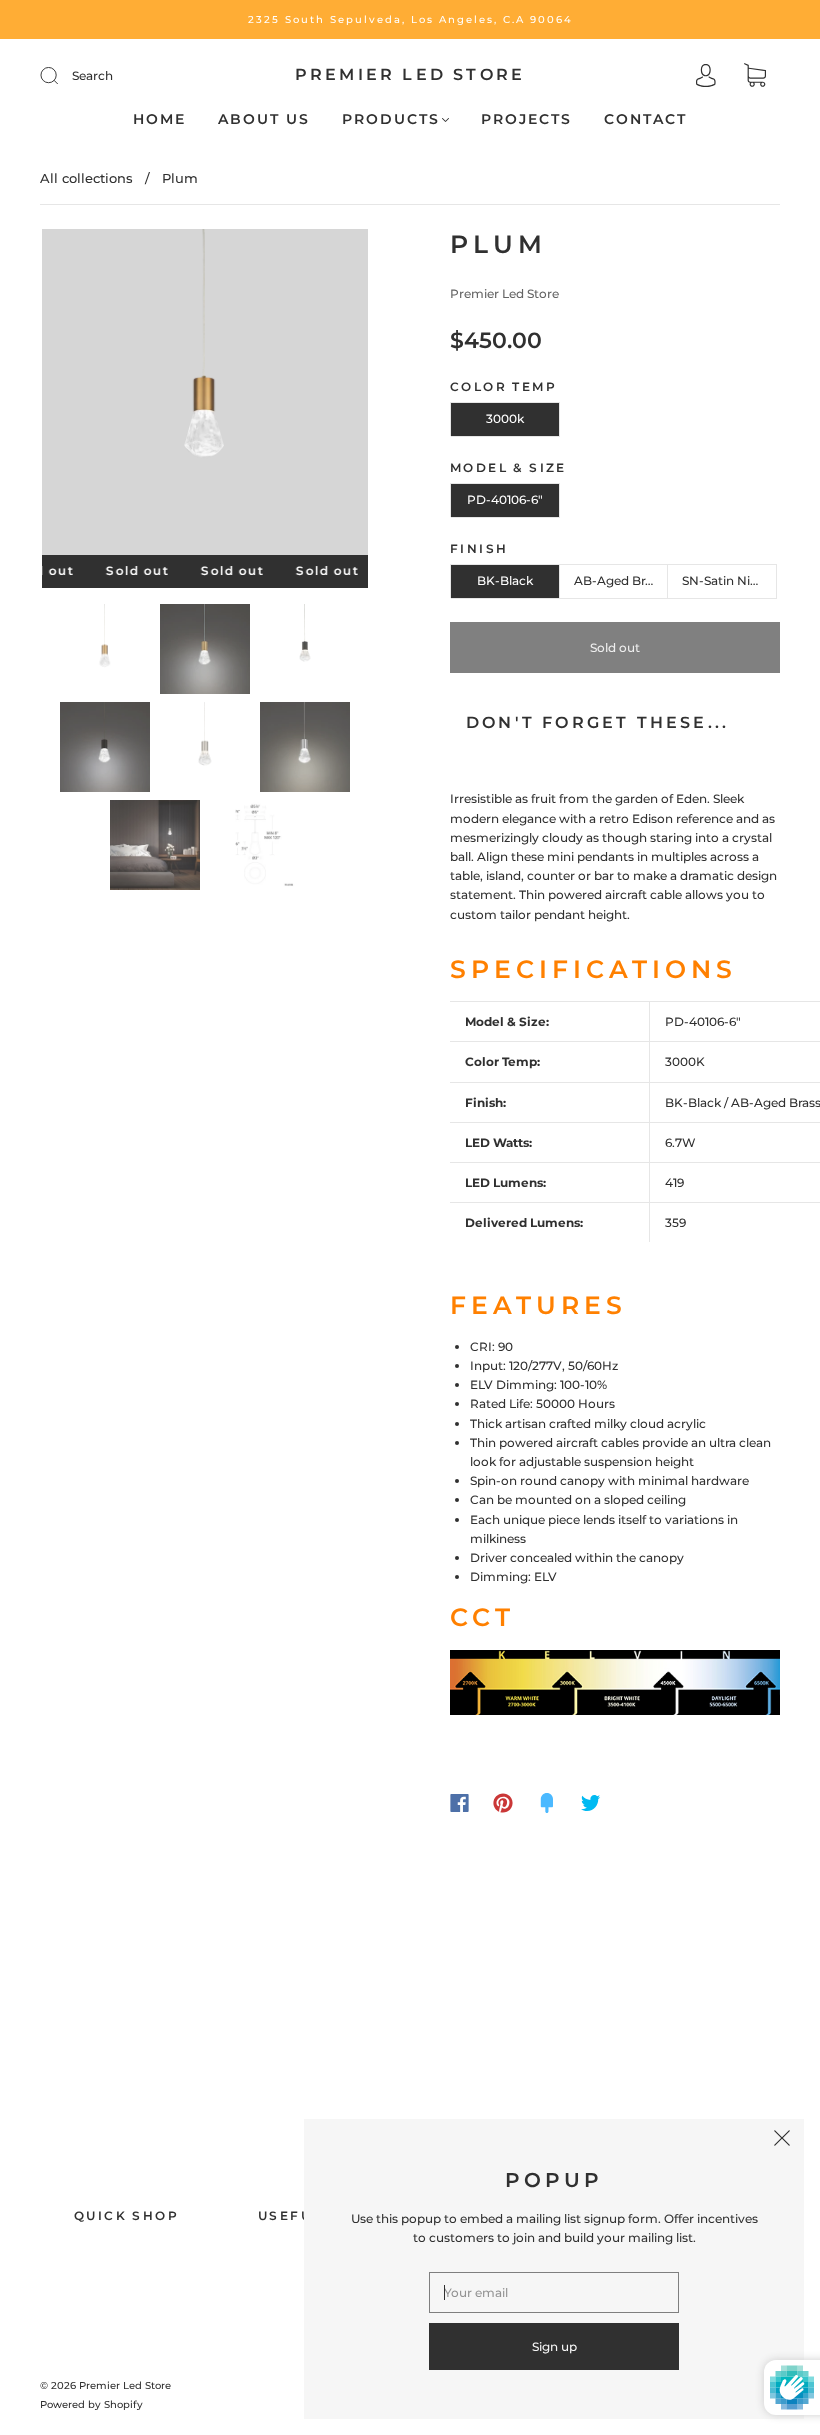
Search (92, 75)
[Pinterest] (503, 1803)
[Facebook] (459, 1803)
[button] (74, 396)
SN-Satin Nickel (728, 580)
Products (391, 119)
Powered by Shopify (91, 2404)
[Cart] (755, 77)
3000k (505, 418)
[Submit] (62, 76)
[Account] (706, 77)
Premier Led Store (410, 74)
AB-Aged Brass (619, 580)
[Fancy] (547, 1803)
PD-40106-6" (505, 499)
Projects (526, 119)
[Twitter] (591, 1803)
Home (159, 119)
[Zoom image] (205, 396)
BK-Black (505, 580)
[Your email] (554, 2292)
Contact (645, 119)
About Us (264, 119)
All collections (86, 178)
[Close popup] (782, 2141)
